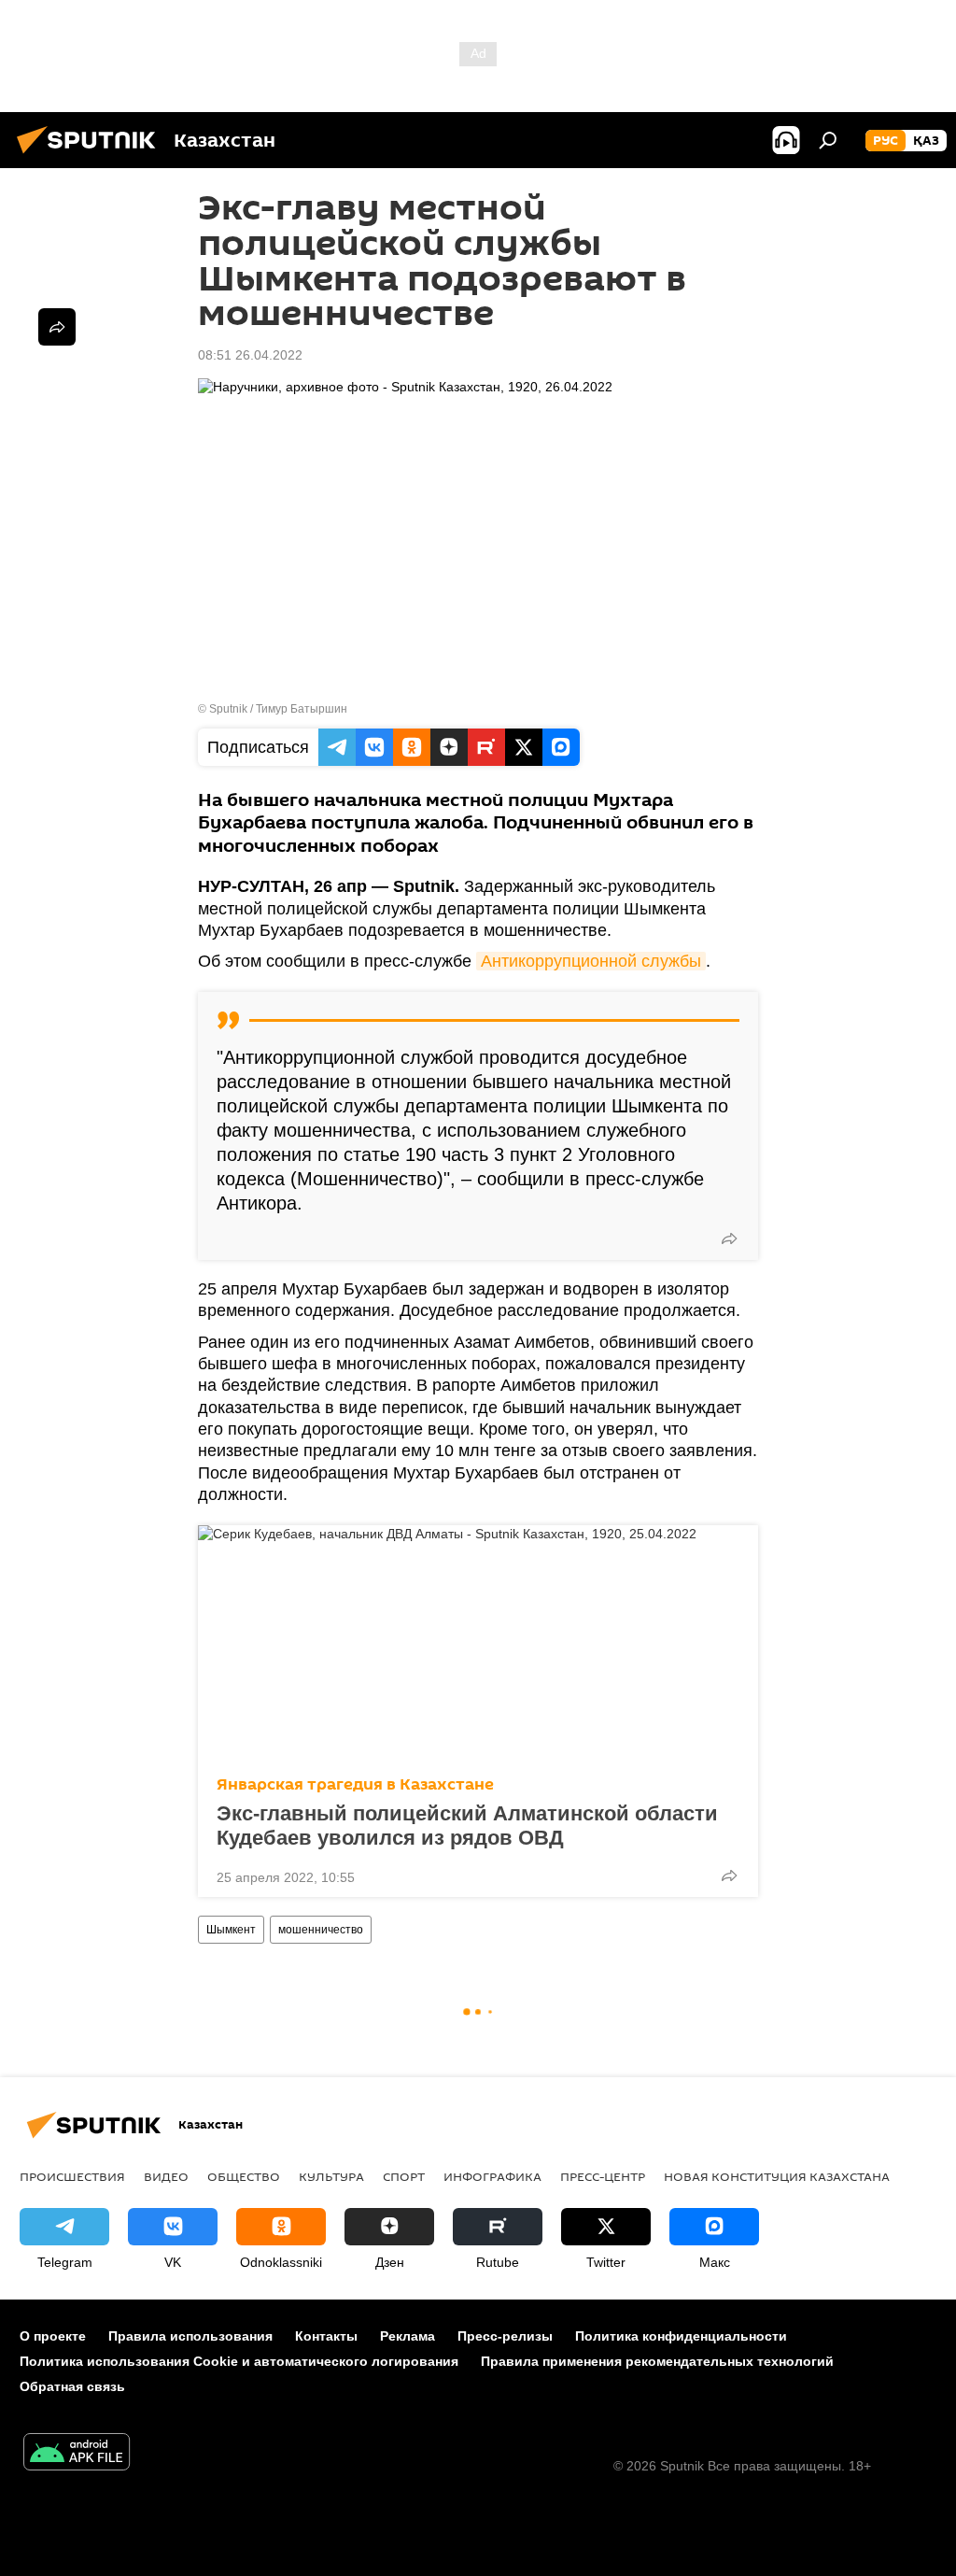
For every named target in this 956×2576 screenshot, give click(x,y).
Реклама (408, 2336)
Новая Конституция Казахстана (777, 2176)
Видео (166, 2176)
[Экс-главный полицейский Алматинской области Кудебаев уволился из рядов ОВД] (478, 1645)
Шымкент (231, 1930)
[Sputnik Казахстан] (91, 156)
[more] (729, 1238)
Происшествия (72, 2176)
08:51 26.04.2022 (250, 355)
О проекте (53, 2336)
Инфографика (492, 2176)
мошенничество (321, 1930)
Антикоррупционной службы (591, 961)
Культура (331, 2176)
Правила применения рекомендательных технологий (657, 2361)
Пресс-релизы (505, 2336)
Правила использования (190, 2336)
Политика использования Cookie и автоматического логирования (239, 2361)
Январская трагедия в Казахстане (355, 1784)
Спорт (404, 2176)
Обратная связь (72, 2386)
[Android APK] (77, 2454)
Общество (244, 2176)
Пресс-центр (603, 2176)
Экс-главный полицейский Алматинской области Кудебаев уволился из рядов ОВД (467, 1826)
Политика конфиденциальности (681, 2336)
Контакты (326, 2336)
